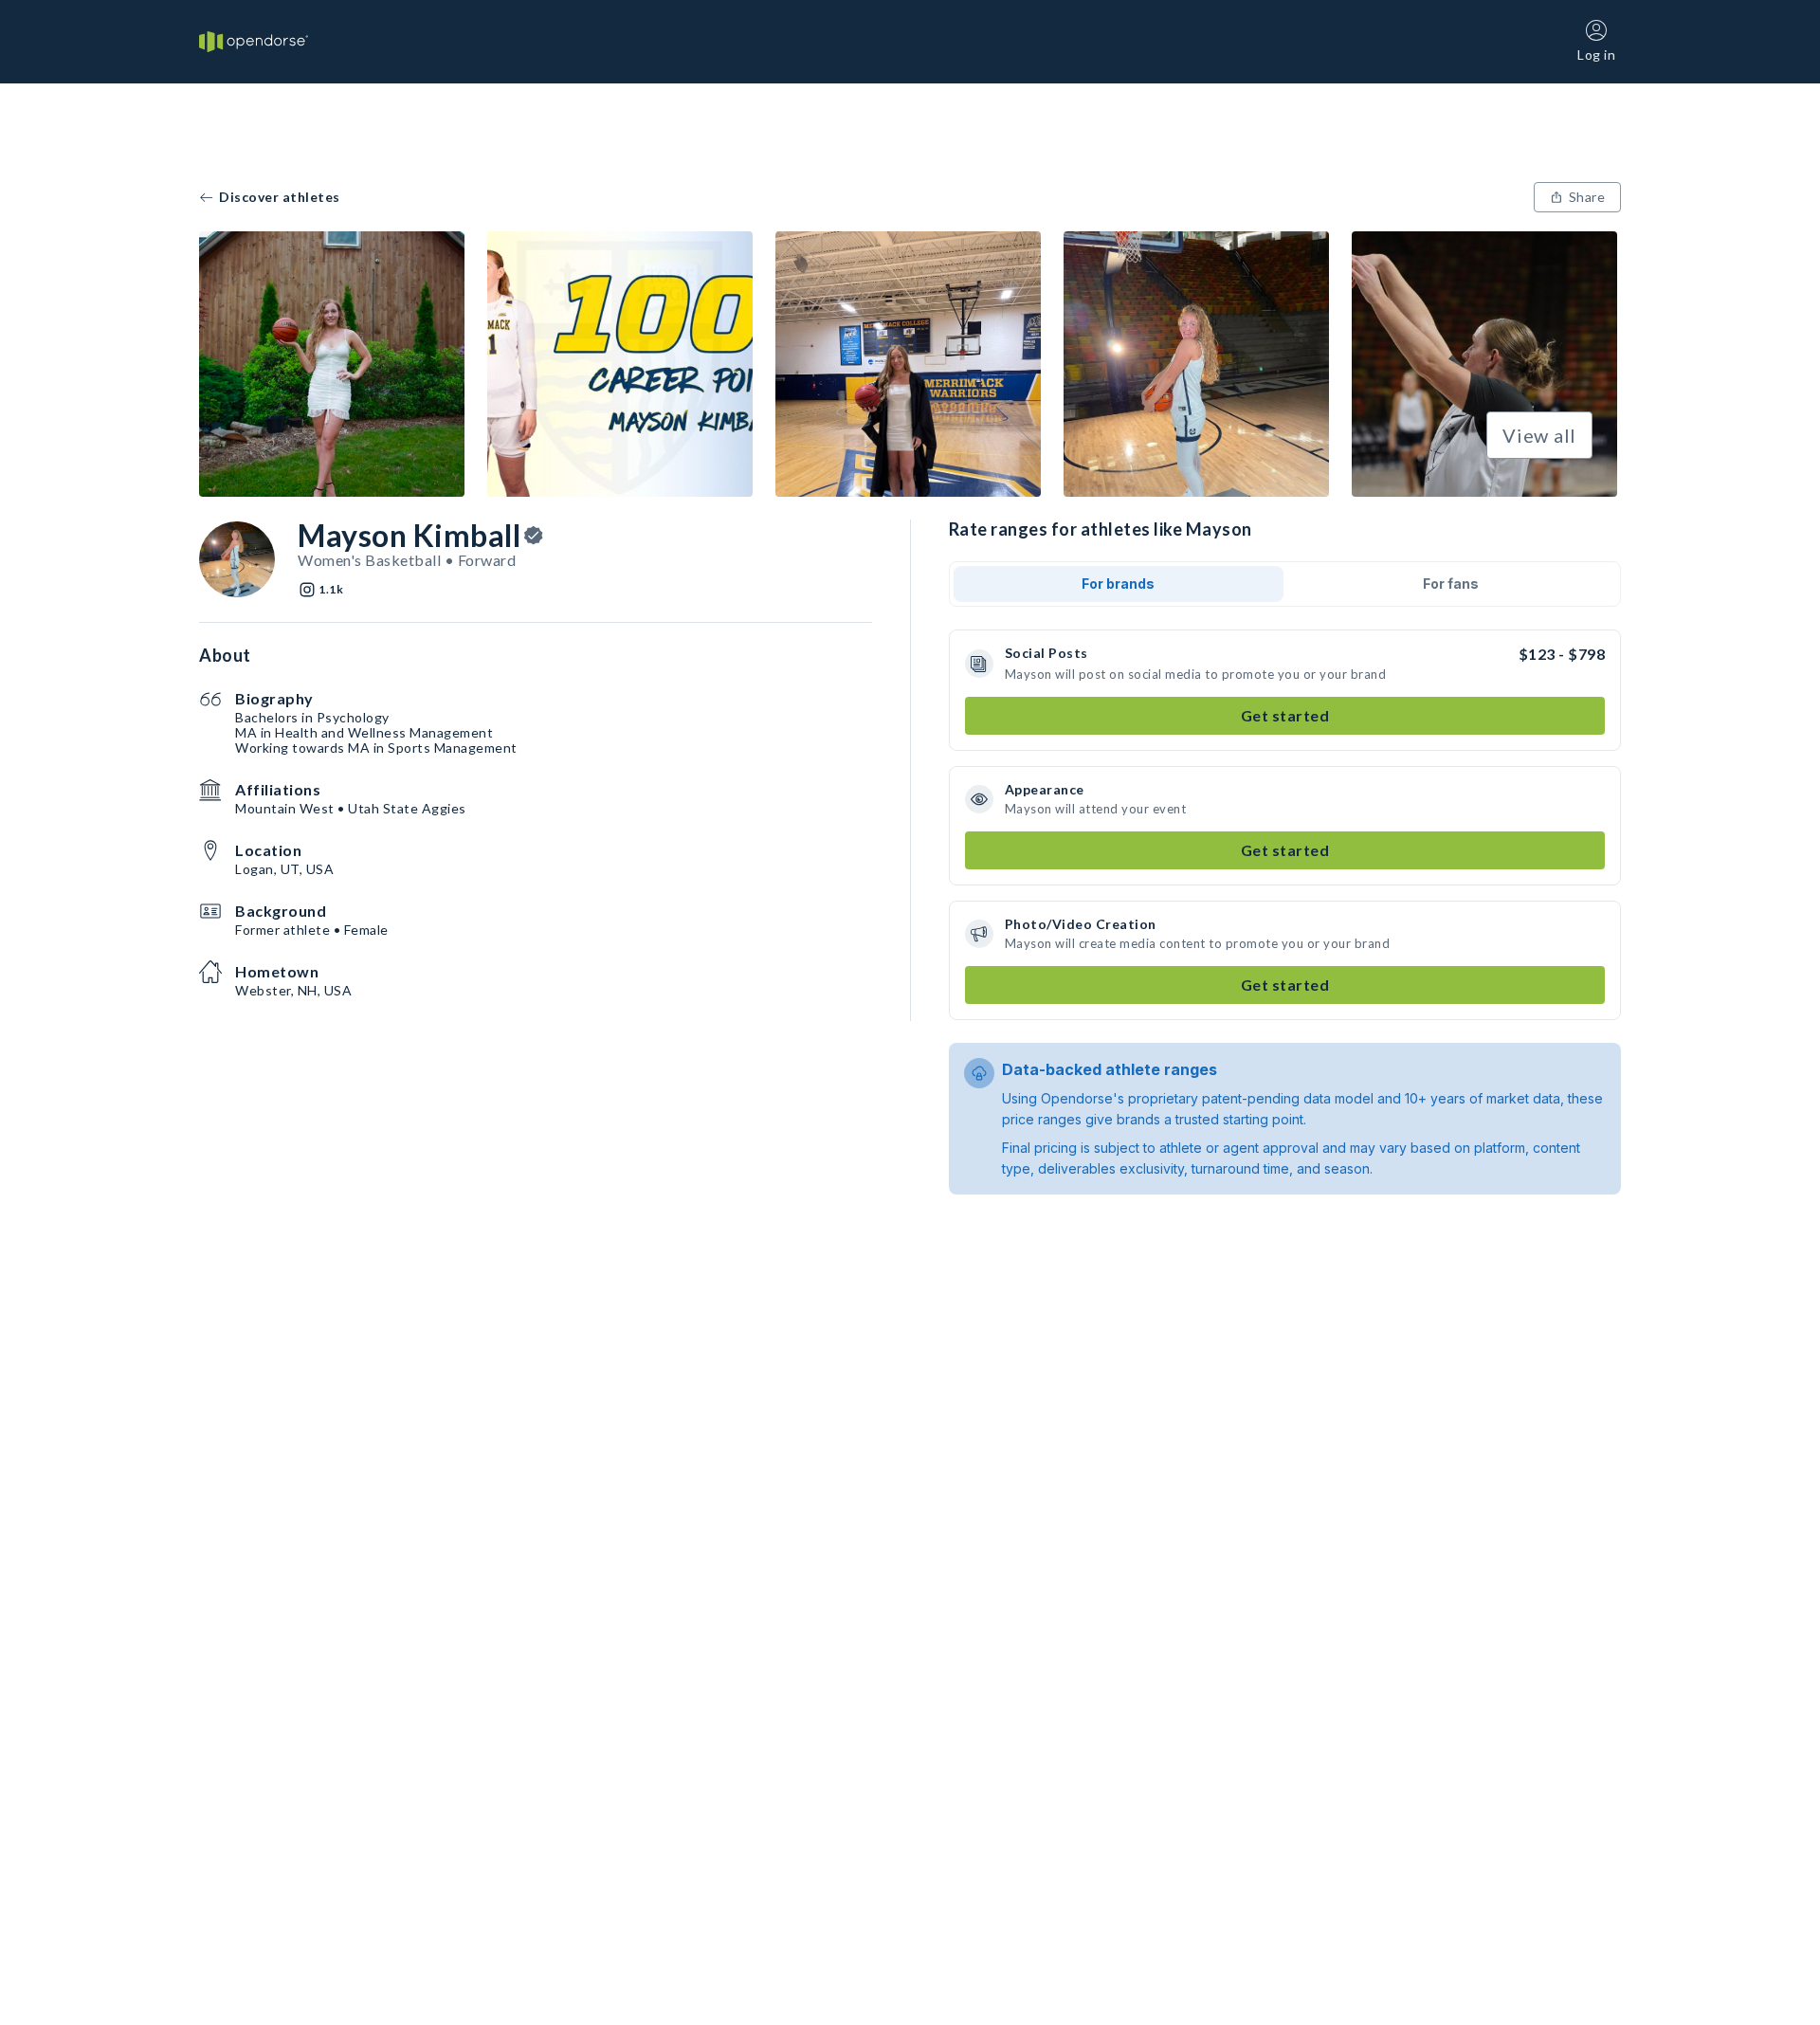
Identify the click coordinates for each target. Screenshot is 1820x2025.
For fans (1451, 584)
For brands (1118, 584)
